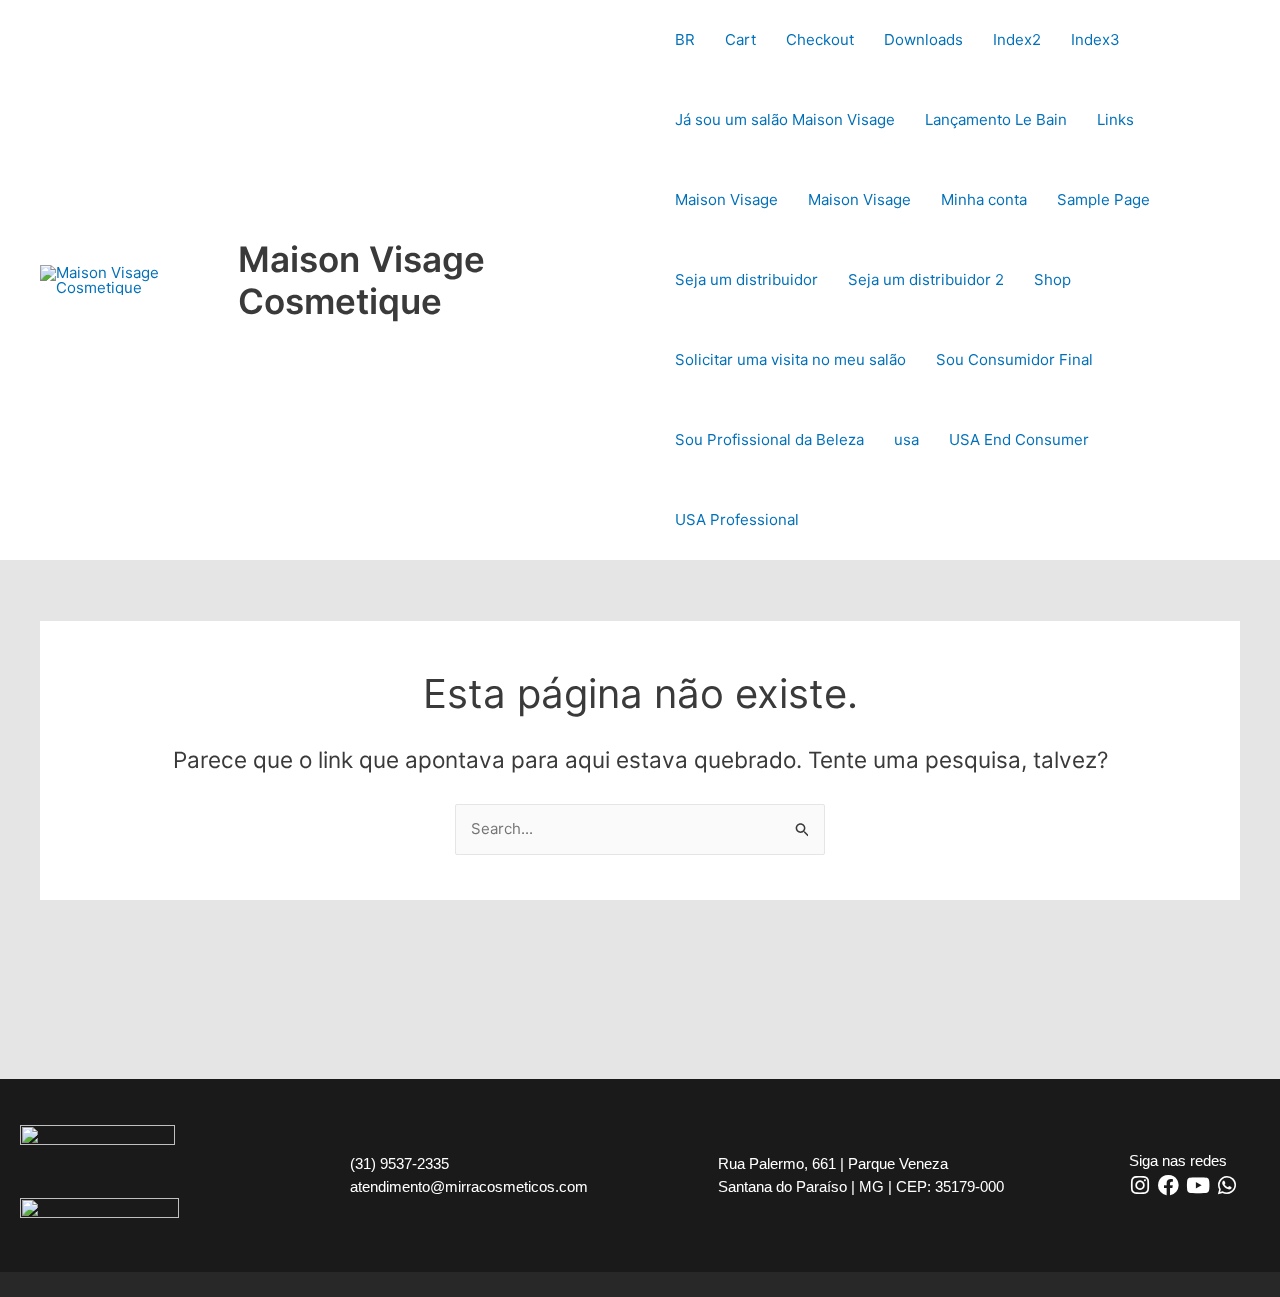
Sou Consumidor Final (1014, 359)
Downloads (923, 39)
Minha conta (984, 199)
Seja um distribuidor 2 (926, 279)
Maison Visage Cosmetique (361, 280)
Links (1115, 119)
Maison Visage (726, 199)
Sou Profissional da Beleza (769, 439)
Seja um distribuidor (746, 279)
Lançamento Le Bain (996, 119)
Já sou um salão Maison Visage (785, 119)
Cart (740, 39)
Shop (1052, 279)
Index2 (1017, 39)
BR (685, 39)
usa (906, 439)
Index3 (1095, 39)
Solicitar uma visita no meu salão (790, 359)
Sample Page (1103, 199)
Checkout (820, 39)
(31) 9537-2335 (399, 1163)
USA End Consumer (1019, 439)
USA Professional (737, 519)
